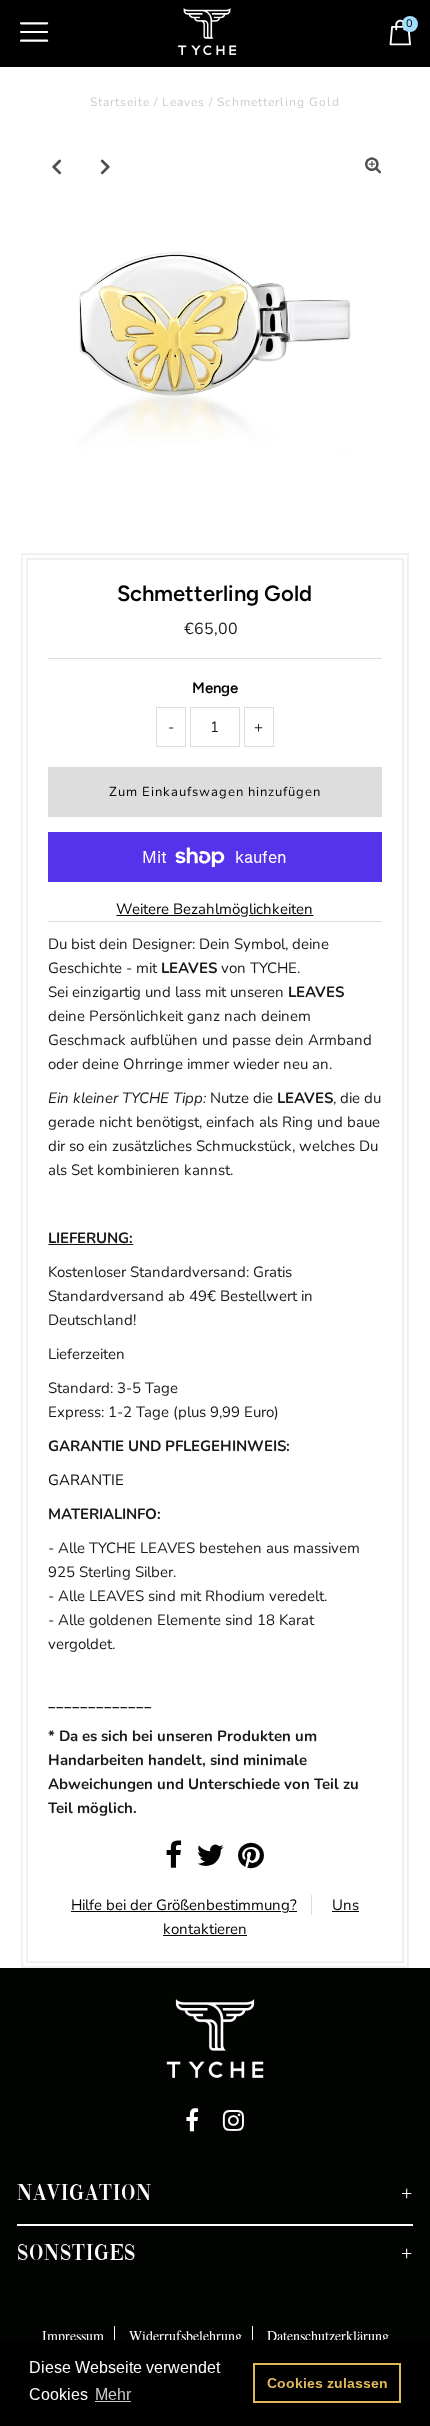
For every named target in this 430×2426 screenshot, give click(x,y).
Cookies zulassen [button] (327, 2383)
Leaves (183, 102)
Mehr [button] (113, 2394)
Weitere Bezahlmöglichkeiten (214, 909)
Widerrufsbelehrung (185, 2335)
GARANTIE (86, 1480)
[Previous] (57, 166)
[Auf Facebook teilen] (173, 1861)
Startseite (120, 102)
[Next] (106, 166)
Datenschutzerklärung (328, 2335)
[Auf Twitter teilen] (210, 1861)
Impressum (73, 2335)
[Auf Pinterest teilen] (251, 1861)
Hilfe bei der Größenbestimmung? (184, 1905)
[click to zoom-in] (373, 166)
